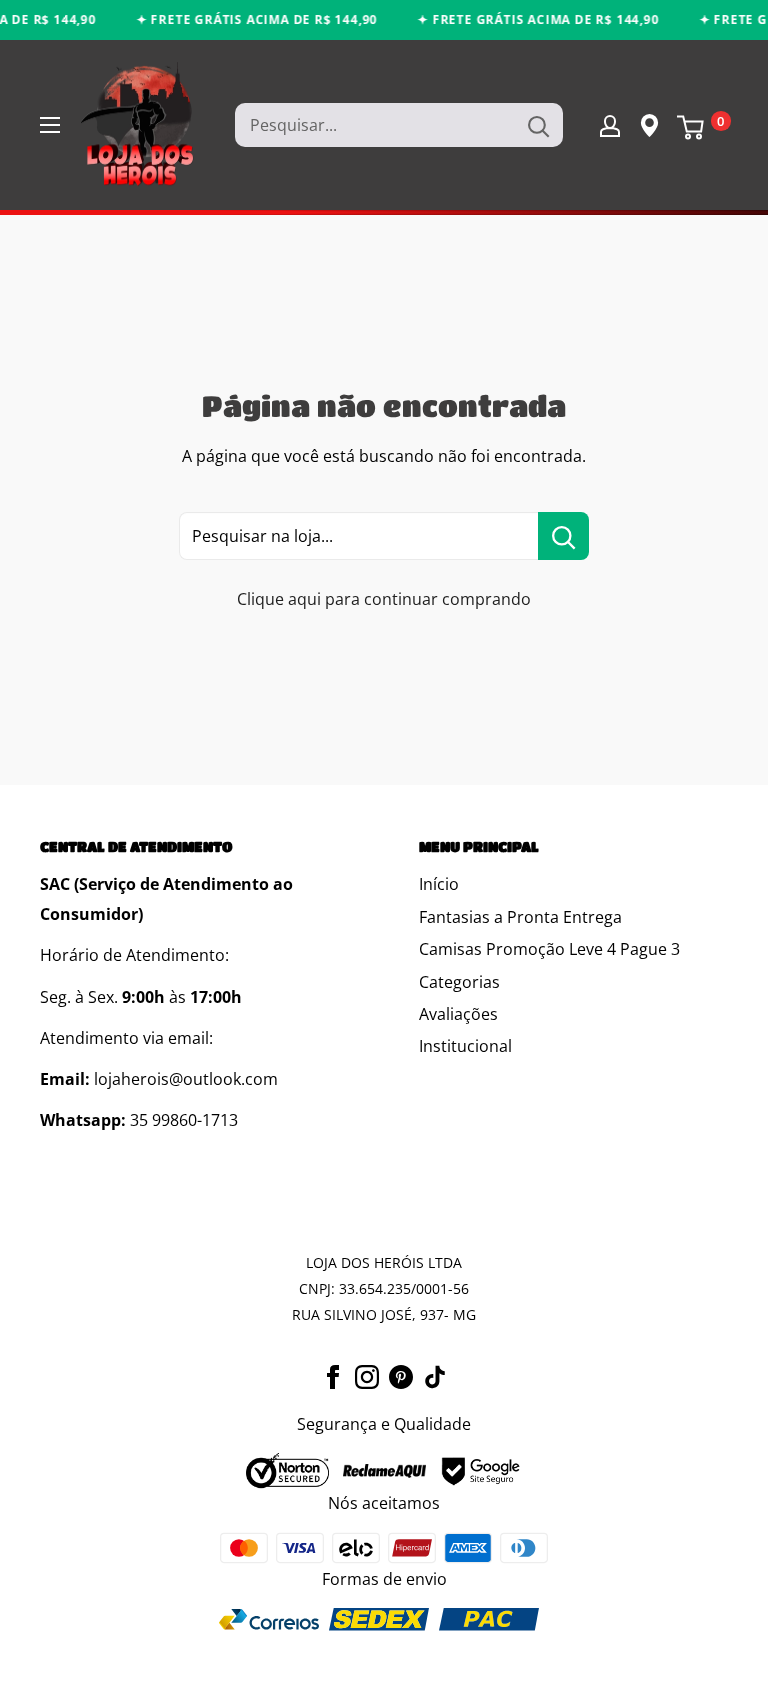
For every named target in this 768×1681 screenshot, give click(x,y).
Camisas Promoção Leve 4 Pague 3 (549, 949)
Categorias (459, 982)
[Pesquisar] (538, 125)
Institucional (465, 1046)
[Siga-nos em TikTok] (435, 1376)
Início (439, 884)
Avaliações (458, 1014)
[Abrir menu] (50, 125)
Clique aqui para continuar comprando (384, 599)
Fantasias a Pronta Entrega (520, 917)
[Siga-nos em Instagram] (367, 1376)
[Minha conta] (610, 125)
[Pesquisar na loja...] (563, 536)
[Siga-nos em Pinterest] (401, 1376)
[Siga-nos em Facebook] (333, 1376)
